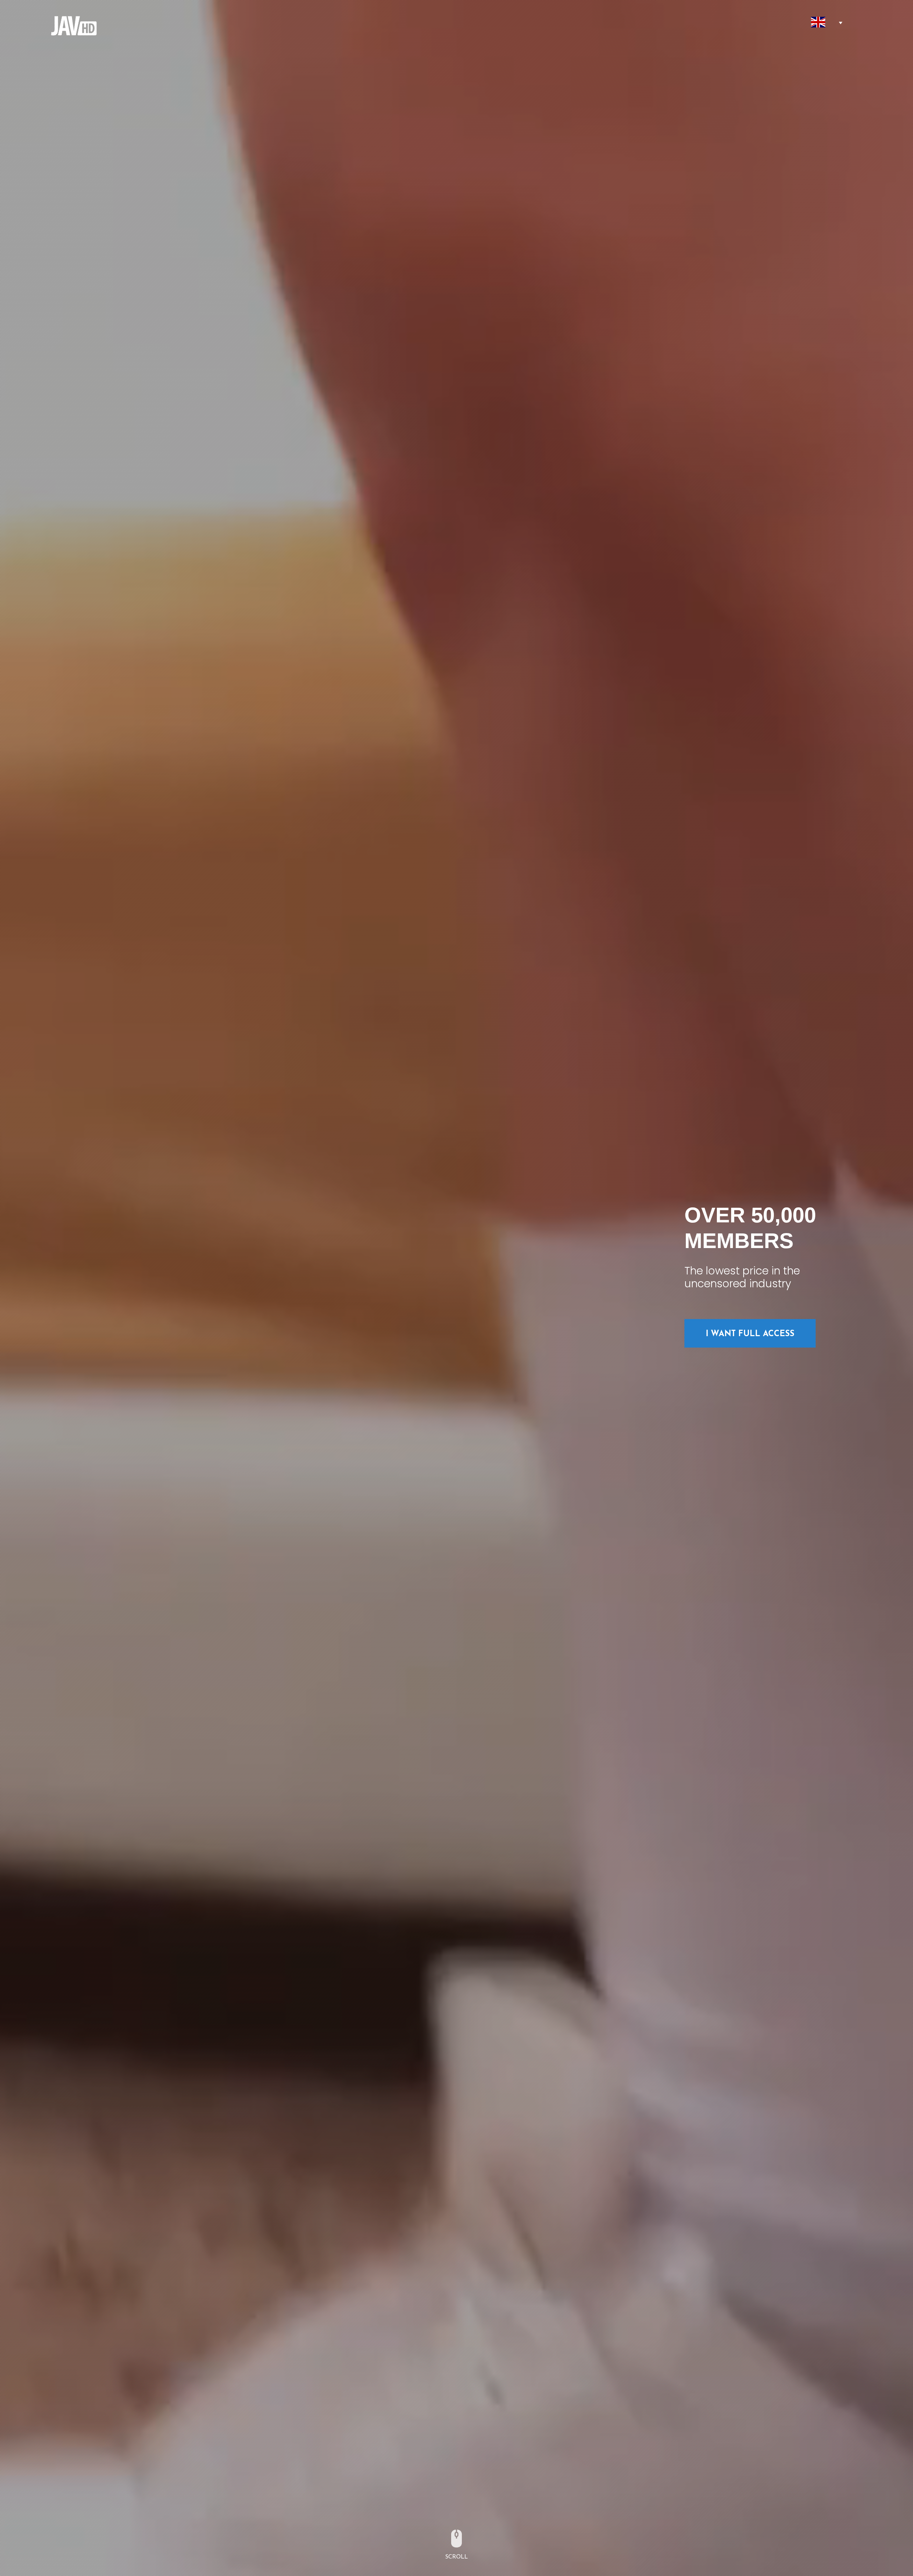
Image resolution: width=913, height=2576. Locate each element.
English (818, 22)
